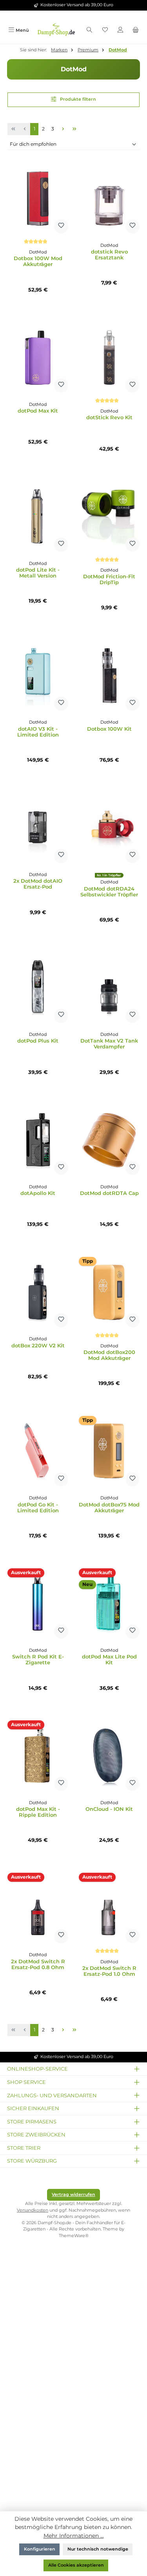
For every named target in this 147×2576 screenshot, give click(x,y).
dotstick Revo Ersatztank (109, 255)
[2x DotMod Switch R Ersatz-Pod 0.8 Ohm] (38, 1908)
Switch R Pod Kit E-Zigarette (38, 1660)
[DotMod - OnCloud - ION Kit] (109, 1756)
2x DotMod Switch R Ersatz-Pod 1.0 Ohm (109, 1971)
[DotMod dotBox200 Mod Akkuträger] (109, 1292)
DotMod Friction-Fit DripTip (109, 579)
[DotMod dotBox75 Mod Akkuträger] (109, 1451)
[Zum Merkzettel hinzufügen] (61, 226)
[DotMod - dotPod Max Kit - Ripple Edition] (38, 1756)
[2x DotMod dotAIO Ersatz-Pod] (38, 828)
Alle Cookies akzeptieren (76, 2565)
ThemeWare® (74, 2236)
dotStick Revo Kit (109, 417)
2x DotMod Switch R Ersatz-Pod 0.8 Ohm (38, 1964)
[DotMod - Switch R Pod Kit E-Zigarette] (38, 1604)
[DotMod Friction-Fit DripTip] (109, 516)
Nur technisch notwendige (98, 2549)
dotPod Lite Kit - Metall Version (38, 573)
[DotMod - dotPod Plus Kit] (38, 988)
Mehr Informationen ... (74, 2536)
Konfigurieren (40, 2549)
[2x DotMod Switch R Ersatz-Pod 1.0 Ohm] (109, 1908)
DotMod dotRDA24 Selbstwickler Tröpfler (109, 892)
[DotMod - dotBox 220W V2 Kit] (38, 1292)
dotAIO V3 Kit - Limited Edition (38, 732)
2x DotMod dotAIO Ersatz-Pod (38, 884)
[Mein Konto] (120, 30)
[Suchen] (89, 30)
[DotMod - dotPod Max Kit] (38, 357)
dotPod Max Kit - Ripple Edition (38, 1812)
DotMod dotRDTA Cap (109, 1193)
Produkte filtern (77, 99)
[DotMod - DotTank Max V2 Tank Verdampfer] (109, 988)
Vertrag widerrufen (73, 2195)
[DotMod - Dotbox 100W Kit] (109, 675)
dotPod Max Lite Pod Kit (109, 1660)
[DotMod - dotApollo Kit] (38, 1140)
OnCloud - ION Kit (109, 1809)
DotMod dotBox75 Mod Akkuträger (109, 1508)
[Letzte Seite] (75, 129)
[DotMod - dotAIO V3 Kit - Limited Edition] (38, 675)
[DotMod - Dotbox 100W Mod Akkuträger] (38, 198)
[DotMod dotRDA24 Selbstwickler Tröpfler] (109, 828)
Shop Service (26, 2082)
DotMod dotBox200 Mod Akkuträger (109, 1355)
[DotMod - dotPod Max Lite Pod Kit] (109, 1604)
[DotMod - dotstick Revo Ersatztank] (109, 198)
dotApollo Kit (38, 1193)
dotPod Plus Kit (38, 1041)
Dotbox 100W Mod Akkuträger (38, 261)
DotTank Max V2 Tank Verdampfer (109, 1044)
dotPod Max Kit (38, 411)
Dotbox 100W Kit (109, 729)
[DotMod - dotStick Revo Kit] (109, 357)
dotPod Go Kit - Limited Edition (38, 1508)
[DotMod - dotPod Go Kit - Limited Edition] (38, 1451)
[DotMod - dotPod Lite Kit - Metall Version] (38, 516)
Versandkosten (33, 2210)
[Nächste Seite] (63, 129)
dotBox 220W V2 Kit (38, 1346)
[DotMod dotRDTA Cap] (109, 1140)
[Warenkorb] (136, 30)
